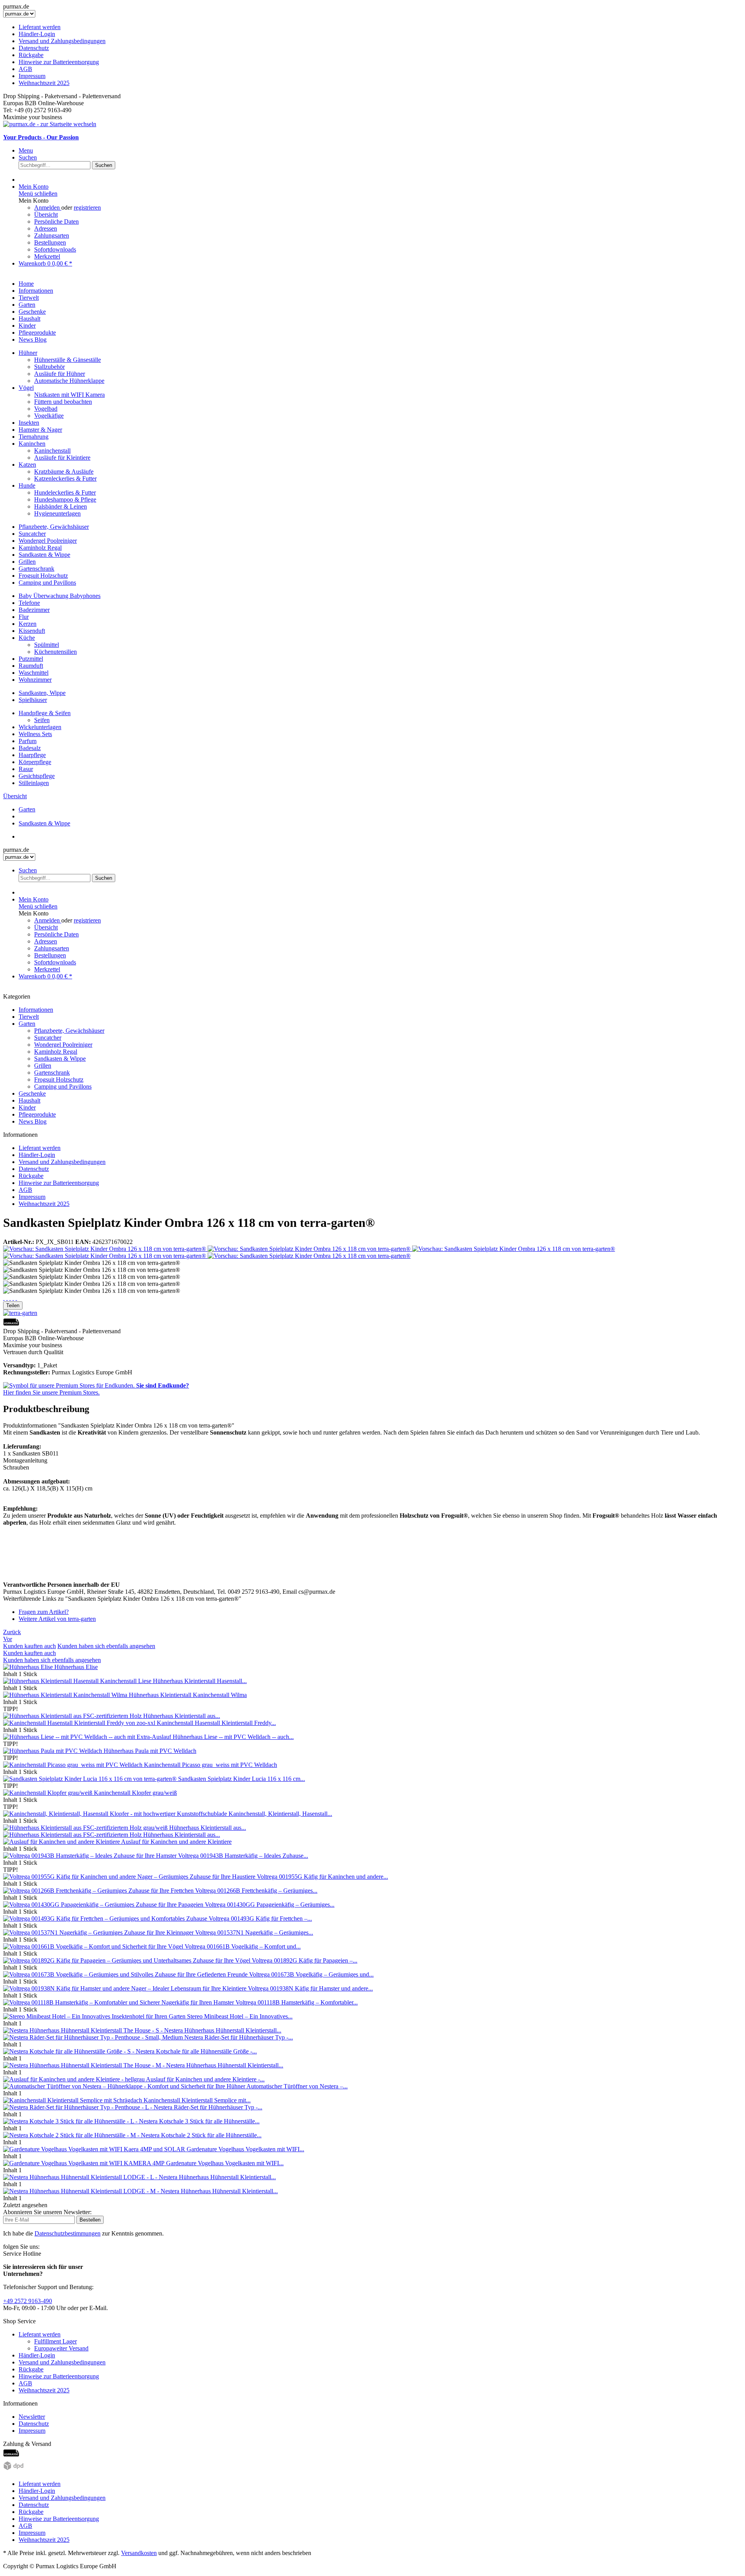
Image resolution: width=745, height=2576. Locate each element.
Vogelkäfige (49, 416)
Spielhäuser (33, 700)
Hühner (28, 353)
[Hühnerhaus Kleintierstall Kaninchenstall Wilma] (66, 1695)
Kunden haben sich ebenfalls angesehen (106, 1646)
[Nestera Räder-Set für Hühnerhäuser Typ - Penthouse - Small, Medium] (94, 2037)
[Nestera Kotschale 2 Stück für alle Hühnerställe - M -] (72, 2135)
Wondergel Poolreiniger (48, 541)
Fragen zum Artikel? (44, 1612)
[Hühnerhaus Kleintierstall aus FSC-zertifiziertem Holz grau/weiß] (86, 1828)
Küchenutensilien (55, 652)
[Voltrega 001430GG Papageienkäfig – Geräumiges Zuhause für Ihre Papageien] (104, 1905)
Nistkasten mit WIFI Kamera (69, 395)
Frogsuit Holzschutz (43, 576)
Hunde (27, 485)
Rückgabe (31, 55)
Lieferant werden (40, 27)
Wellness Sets (35, 734)
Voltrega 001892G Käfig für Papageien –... (305, 1960)
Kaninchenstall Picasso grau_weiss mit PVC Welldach (211, 1765)
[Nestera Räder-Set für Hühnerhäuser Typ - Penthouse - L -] (78, 2107)
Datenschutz (34, 48)
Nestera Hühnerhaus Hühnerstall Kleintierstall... (223, 2030)
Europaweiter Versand (61, 2348)
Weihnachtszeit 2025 (44, 83)
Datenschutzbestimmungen (68, 2233)
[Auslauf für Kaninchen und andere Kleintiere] (62, 1842)
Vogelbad (46, 409)
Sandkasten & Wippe (44, 555)
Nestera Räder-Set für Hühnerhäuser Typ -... (239, 2037)
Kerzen (28, 624)
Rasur (26, 769)
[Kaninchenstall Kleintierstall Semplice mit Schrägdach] (73, 2100)
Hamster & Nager (40, 430)
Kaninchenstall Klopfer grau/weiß (135, 1793)
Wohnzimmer (35, 680)
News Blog (33, 1121)
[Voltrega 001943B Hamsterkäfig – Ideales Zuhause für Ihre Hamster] (91, 1856)
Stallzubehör (49, 367)
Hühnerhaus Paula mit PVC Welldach (150, 1751)
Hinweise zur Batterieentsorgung (59, 62)
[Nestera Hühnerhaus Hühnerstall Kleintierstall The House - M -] (85, 2065)
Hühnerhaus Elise (76, 1667)
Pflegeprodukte (37, 1114)
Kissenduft (32, 631)
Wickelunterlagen (40, 727)
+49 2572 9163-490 (28, 2301)
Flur (24, 617)
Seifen (42, 720)
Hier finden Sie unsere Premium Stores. (96, 1389)
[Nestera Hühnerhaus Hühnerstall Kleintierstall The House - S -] (84, 2030)
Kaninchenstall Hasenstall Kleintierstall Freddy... (216, 1723)
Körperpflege (35, 762)
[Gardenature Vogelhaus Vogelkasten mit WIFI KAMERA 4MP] (85, 2163)
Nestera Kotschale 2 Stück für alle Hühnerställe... (201, 2135)
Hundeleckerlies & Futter (65, 492)
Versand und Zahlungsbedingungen (62, 41)
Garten (27, 1024)
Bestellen (90, 2220)
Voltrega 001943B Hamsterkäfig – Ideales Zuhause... (243, 1856)
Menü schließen (38, 194)
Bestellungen (50, 242)
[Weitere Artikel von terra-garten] (20, 1313)
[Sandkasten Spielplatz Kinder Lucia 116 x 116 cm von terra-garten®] (91, 1779)
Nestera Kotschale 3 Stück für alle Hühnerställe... (199, 2121)
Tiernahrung (34, 437)
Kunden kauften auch (29, 1646)
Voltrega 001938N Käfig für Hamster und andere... (310, 1988)
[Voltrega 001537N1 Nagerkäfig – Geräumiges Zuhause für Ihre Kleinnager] (99, 1932)
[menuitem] (372, 55)
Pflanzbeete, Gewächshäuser (54, 527)
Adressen (46, 228)
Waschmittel (34, 673)
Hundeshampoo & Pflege (65, 499)
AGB (25, 69)
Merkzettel (47, 256)
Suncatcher (32, 534)
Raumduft (31, 666)
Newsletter (32, 2417)
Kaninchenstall (52, 451)
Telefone (29, 603)
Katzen (27, 465)
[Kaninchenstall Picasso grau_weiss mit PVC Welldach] (74, 1765)
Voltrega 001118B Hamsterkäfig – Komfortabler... (297, 2002)
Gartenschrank (36, 569)
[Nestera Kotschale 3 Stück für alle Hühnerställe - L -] (71, 2121)
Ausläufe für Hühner (60, 374)
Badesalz (30, 748)
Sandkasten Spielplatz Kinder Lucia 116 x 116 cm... (242, 1779)
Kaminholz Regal (40, 548)
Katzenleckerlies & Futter (65, 479)
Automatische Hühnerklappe (69, 381)
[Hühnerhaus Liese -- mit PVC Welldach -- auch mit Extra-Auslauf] (88, 1737)
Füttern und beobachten (63, 402)
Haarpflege (32, 755)
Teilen (13, 1305)
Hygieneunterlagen (57, 513)
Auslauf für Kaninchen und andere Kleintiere (176, 1842)
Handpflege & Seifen (45, 713)
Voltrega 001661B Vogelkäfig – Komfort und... (243, 1946)
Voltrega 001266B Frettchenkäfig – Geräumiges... (256, 1891)
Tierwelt (29, 1017)
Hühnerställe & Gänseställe (68, 360)
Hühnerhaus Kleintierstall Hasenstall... (200, 1681)
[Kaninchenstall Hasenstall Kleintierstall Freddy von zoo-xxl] (80, 1723)
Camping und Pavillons (47, 583)
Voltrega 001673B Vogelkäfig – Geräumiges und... (311, 1974)
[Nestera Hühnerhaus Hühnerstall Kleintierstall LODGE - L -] (81, 2177)
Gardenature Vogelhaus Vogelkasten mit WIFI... (245, 2149)
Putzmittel (31, 659)
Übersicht (46, 215)
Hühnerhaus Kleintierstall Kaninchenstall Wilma (188, 1695)
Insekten (29, 423)
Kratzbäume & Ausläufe (64, 472)
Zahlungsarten (52, 235)
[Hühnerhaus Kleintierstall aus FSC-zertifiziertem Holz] (73, 1716)
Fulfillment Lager (55, 2341)
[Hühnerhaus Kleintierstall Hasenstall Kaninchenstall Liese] (78, 1681)
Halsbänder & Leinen (61, 506)
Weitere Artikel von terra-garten (57, 1619)
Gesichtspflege (37, 776)
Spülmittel (47, 645)
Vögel (26, 388)
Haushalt (29, 1100)
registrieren (87, 208)
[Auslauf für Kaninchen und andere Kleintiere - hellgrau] (74, 2079)
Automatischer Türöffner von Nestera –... (297, 2086)
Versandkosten (139, 2553)
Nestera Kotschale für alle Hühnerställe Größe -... (196, 2051)
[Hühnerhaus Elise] (29, 1667)
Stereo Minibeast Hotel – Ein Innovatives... (240, 2016)
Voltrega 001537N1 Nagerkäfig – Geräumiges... (254, 1932)
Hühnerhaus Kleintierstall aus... (182, 1716)
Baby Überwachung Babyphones (60, 596)
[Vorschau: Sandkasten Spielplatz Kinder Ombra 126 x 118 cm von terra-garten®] (105, 1249)
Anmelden (48, 208)
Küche (27, 638)
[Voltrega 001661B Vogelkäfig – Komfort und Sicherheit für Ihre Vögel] (94, 1946)
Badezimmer (34, 610)
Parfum (28, 741)
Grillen (27, 562)
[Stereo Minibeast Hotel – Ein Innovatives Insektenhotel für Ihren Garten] (95, 2016)
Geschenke (32, 1093)
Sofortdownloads (55, 249)
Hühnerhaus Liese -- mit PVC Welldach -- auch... (233, 1737)
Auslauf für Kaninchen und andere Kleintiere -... (205, 2079)
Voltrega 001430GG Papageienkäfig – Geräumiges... (270, 1905)
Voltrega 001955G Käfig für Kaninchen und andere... (322, 1877)
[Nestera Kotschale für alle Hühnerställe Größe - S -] (69, 2051)
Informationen (36, 1010)
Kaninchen (32, 444)
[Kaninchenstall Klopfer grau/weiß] (49, 1793)
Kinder (27, 1107)
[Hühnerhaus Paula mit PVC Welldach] (53, 1751)
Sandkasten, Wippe (42, 693)
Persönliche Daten (56, 221)
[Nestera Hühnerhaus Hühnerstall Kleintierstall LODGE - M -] (82, 2191)
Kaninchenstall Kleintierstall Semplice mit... (197, 2100)
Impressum (32, 76)
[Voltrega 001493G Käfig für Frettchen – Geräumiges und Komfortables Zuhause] (106, 1919)
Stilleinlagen (34, 783)
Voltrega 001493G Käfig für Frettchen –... (260, 1919)
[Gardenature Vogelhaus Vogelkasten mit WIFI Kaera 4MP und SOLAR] (95, 2149)
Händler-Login (37, 34)
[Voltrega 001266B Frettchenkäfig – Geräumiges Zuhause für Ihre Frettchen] (99, 1891)
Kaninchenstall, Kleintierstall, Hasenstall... (280, 1814)
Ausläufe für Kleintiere (62, 458)
